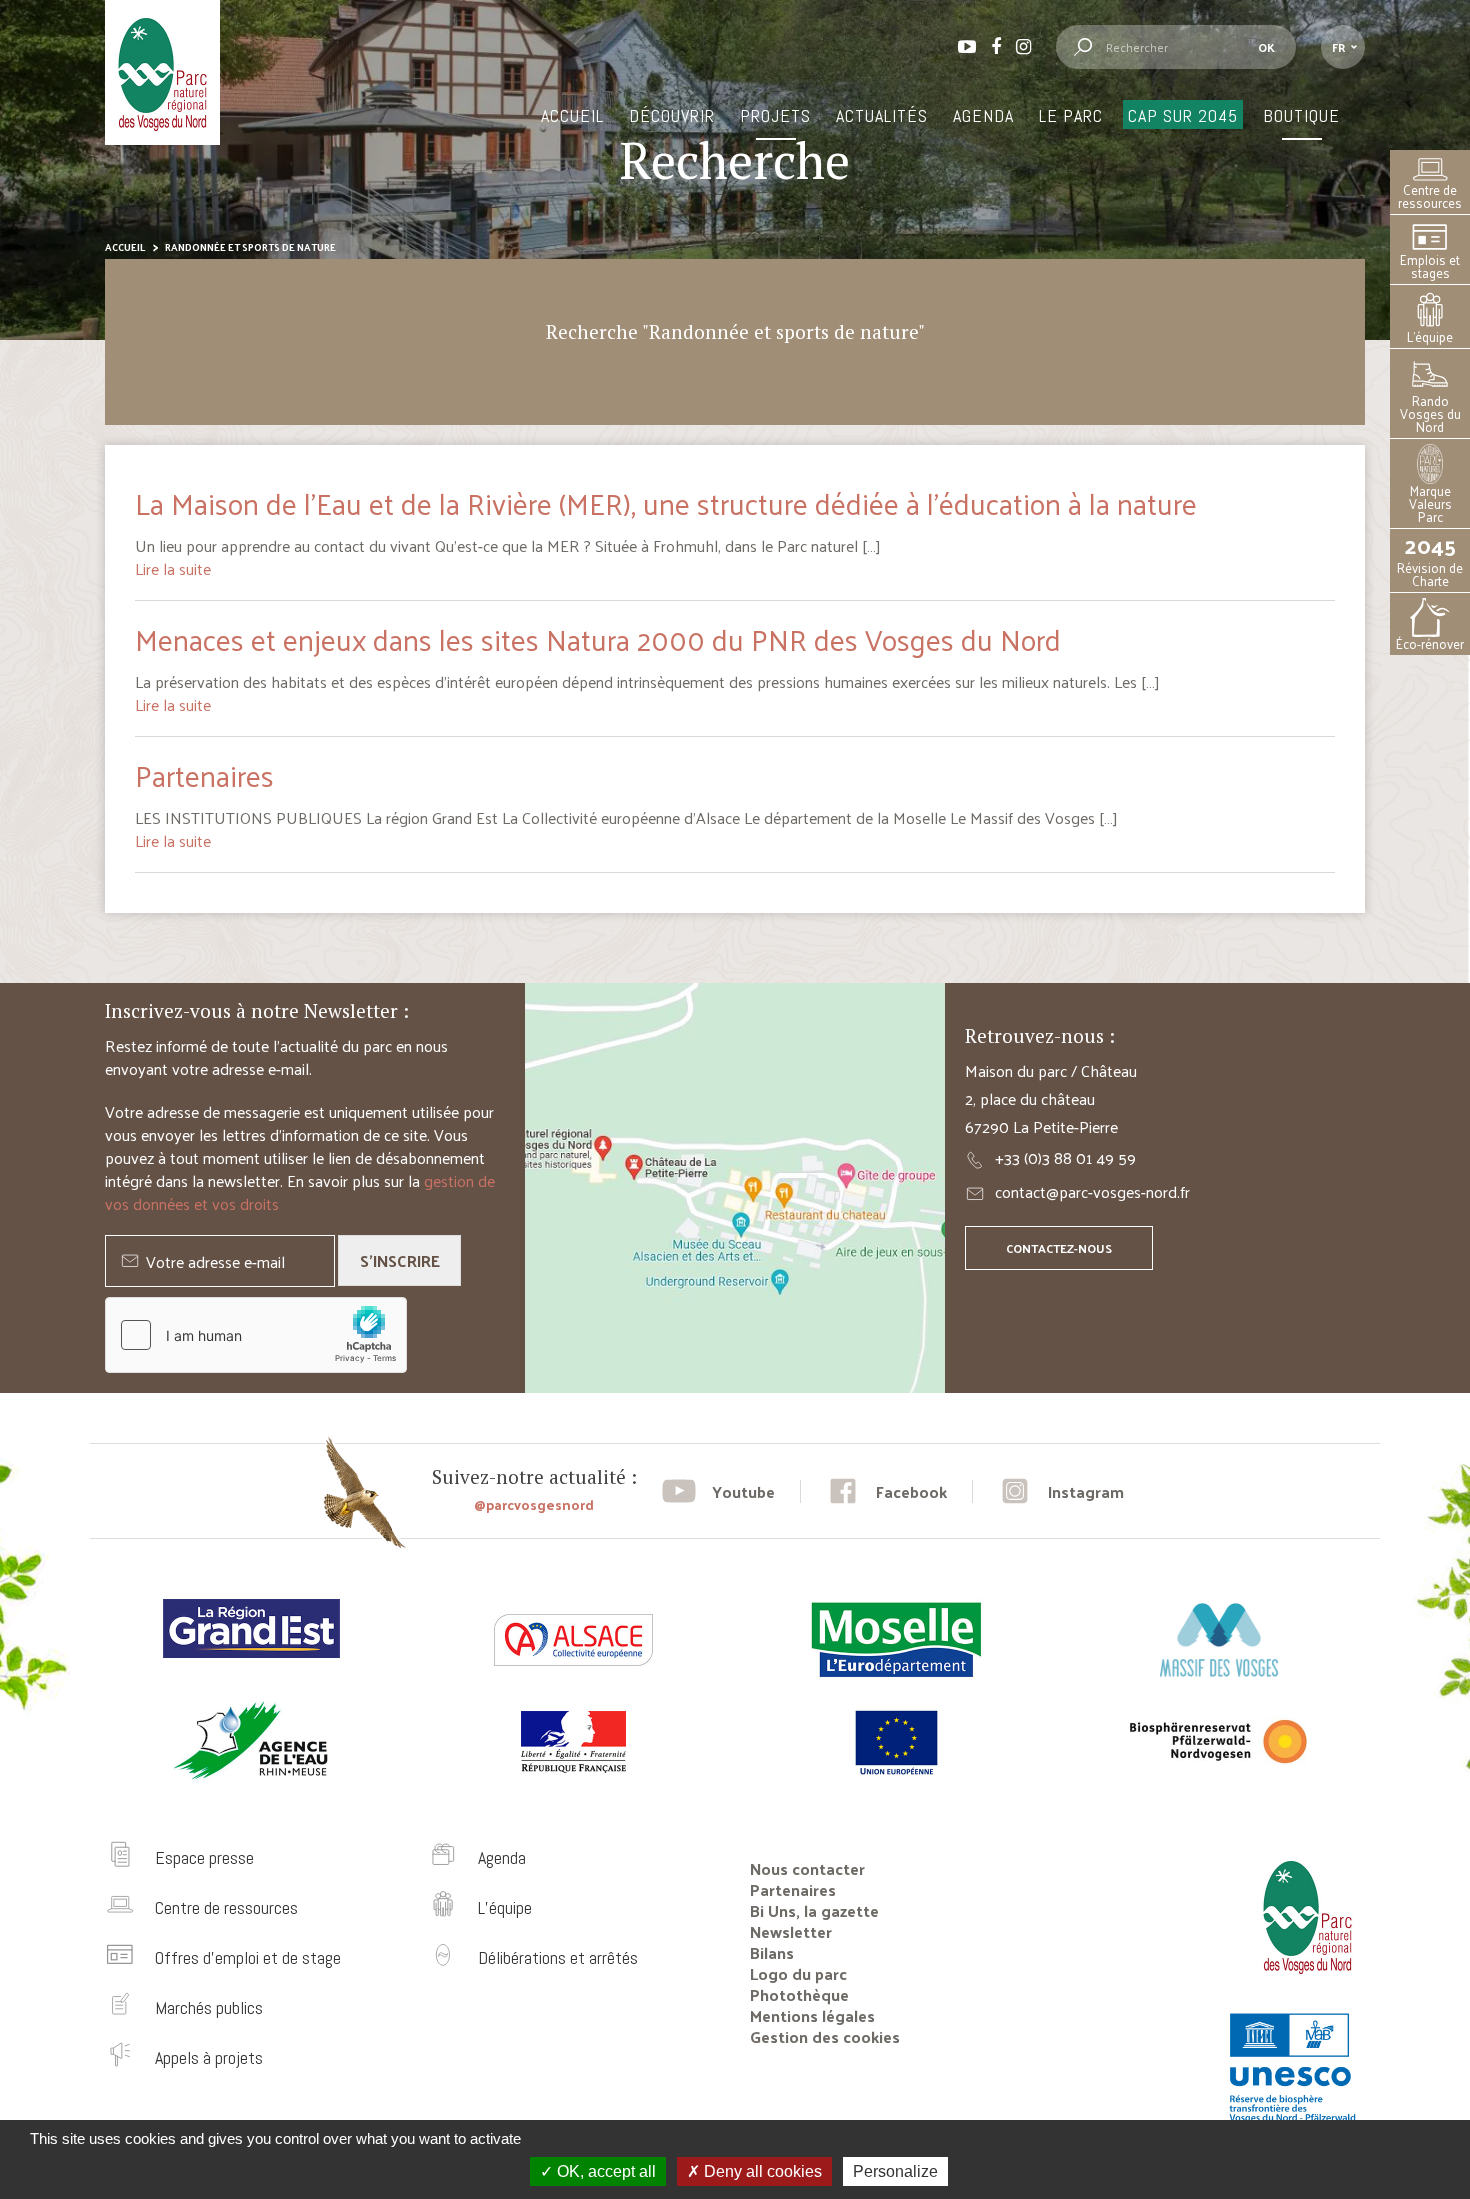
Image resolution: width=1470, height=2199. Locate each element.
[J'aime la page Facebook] (886, 1491)
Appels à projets (209, 2057)
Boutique (1301, 115)
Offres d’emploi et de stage (248, 1957)
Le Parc (1071, 115)
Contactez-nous (1059, 1248)
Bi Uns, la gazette (814, 1910)
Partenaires (204, 775)
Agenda (983, 115)
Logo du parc (798, 1973)
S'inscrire (400, 1260)
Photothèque (799, 1994)
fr (1338, 47)
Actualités (882, 115)
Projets (775, 115)
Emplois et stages (1430, 266)
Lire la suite (173, 568)
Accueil (572, 115)
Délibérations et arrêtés (558, 1957)
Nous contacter (807, 1868)
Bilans (772, 1952)
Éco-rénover (1430, 643)
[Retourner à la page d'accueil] (1300, 1981)
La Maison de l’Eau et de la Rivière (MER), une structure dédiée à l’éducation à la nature (666, 503)
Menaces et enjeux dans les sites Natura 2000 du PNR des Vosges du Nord (598, 639)
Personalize (895, 2171)
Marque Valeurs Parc (1430, 503)
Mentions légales (812, 2015)
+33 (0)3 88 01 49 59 (1065, 1157)
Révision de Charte (1430, 560)
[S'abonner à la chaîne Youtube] (718, 1491)
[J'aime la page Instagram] (1061, 1491)
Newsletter (791, 1931)
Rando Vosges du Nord (1430, 413)
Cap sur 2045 (1183, 115)
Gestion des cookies (825, 2036)
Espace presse (204, 1857)
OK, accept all (604, 2171)
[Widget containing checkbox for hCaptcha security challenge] (256, 1335)
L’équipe (1430, 336)
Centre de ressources (1430, 196)
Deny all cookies (761, 2171)
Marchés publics (209, 2007)
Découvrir (672, 115)
